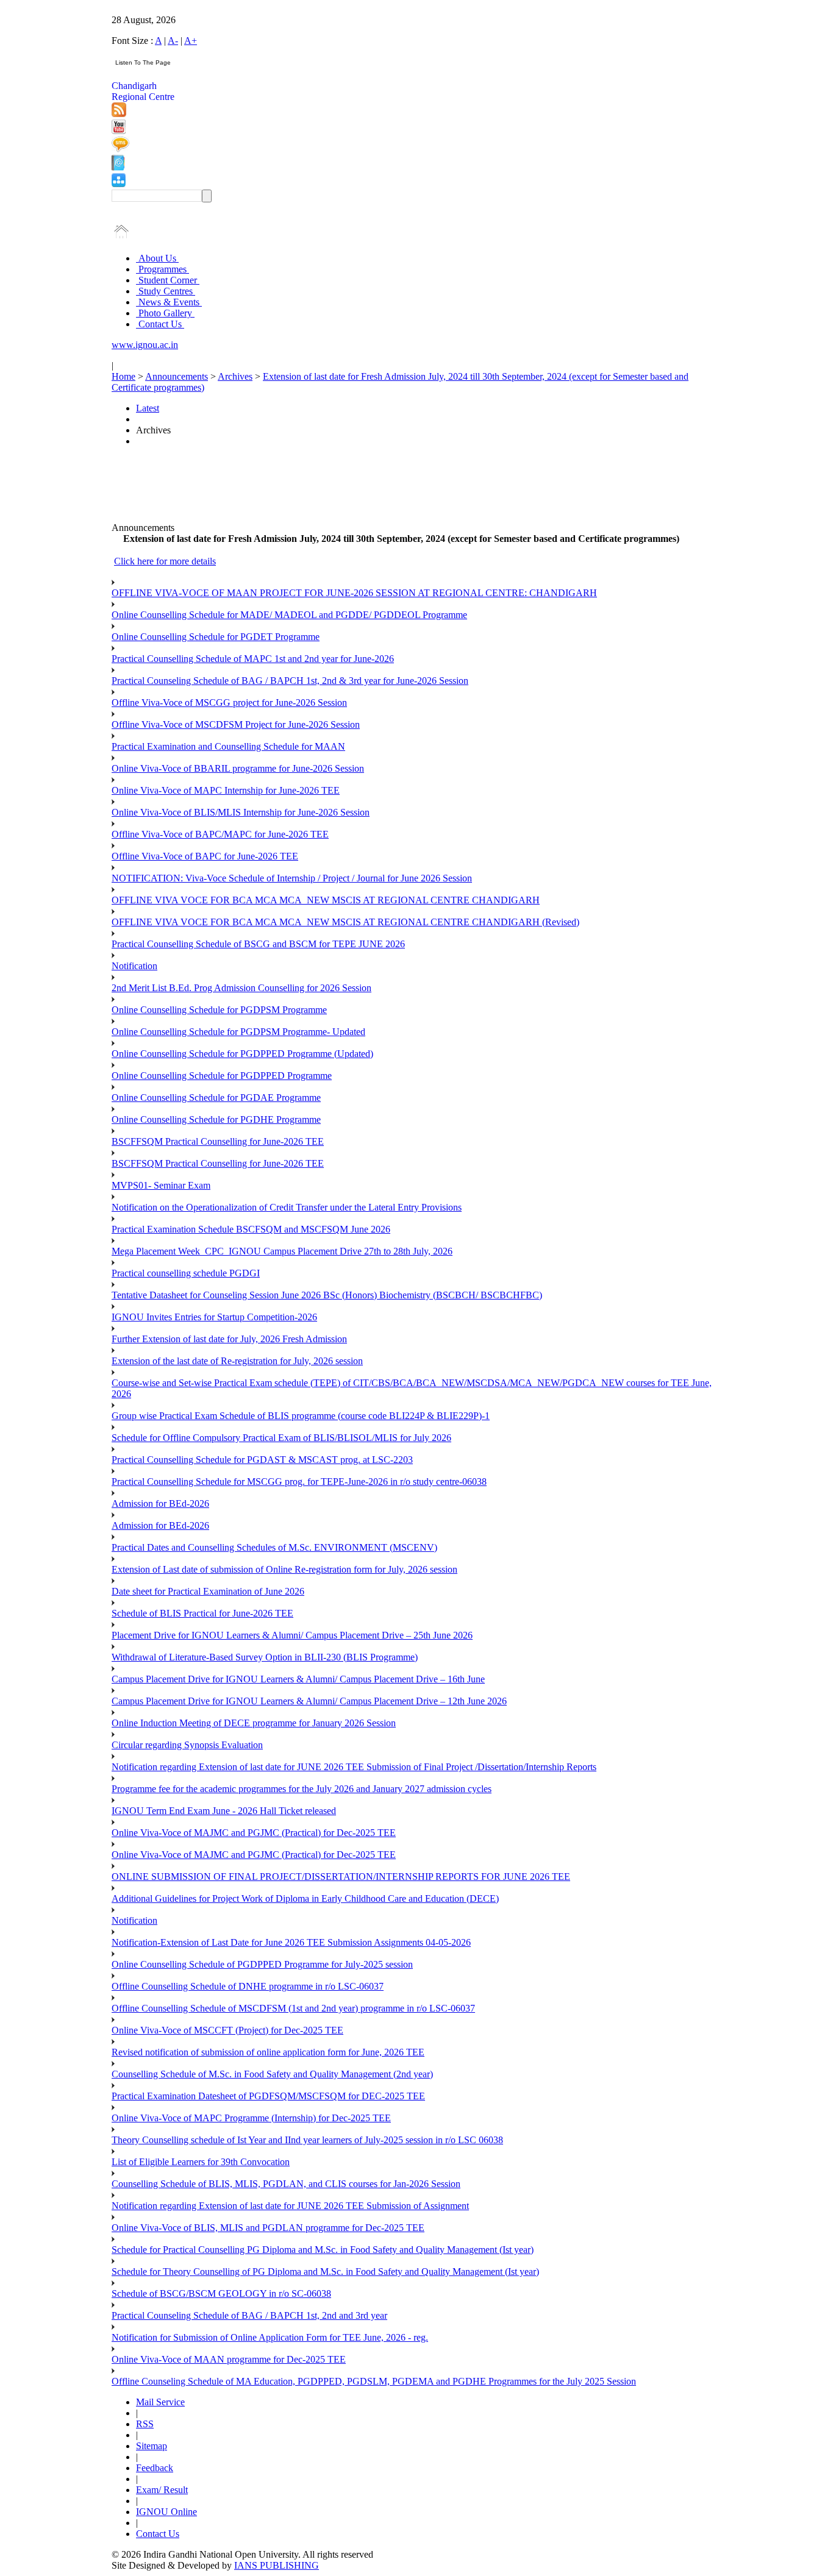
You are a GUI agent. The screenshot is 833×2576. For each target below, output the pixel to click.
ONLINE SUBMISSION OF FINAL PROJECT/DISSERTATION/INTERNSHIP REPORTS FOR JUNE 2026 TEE (341, 1877)
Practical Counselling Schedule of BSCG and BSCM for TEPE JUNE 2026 (258, 944)
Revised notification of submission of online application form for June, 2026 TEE (268, 2052)
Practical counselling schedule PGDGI (186, 1273)
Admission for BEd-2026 (160, 1503)
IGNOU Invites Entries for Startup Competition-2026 (214, 1317)
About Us (157, 258)
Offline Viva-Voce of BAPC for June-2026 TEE (205, 856)
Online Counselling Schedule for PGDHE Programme (216, 1119)
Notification (134, 966)
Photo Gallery (165, 313)
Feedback (155, 2468)
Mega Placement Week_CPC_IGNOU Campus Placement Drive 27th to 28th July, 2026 (282, 1251)
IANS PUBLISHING (277, 2565)
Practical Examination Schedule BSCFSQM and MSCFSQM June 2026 (251, 1229)
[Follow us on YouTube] (119, 131)
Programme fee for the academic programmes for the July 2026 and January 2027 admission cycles (302, 1789)
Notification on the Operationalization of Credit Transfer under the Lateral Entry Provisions (287, 1207)
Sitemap (152, 2446)
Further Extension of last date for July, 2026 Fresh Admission (229, 1339)
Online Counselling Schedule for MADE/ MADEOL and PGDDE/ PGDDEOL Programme (289, 615)
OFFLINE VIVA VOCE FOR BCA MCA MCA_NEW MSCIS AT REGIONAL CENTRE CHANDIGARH (326, 900)
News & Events (169, 302)
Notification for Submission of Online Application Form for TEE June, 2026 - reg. (270, 2337)
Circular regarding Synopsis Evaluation (187, 1745)
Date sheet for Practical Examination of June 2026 (208, 1591)
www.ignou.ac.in (145, 345)
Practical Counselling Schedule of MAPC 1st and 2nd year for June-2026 (253, 659)
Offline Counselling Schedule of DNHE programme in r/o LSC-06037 (248, 1986)
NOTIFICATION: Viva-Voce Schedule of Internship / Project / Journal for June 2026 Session (292, 878)
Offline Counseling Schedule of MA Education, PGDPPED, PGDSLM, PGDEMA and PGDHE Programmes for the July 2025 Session (374, 2381)
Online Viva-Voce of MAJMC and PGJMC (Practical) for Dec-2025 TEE (254, 1833)
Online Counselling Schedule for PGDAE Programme (216, 1098)
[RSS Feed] (119, 114)
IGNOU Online (166, 2512)
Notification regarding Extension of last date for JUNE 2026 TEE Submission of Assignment (290, 2206)
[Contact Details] (118, 167)
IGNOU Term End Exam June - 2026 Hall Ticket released (224, 1811)
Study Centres (166, 291)
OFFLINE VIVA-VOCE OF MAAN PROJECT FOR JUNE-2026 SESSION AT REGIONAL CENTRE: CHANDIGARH (354, 593)
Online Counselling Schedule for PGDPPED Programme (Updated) (242, 1054)
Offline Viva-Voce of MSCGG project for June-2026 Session (229, 703)
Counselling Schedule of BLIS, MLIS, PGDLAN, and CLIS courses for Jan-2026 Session (286, 2184)
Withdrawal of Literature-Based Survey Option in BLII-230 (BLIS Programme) (265, 1657)
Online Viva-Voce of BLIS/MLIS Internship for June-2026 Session (241, 812)
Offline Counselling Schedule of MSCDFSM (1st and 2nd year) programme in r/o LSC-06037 (293, 2008)
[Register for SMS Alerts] (120, 149)
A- (173, 41)
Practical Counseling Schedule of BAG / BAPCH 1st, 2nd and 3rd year (249, 2315)
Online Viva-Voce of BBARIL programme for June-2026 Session (238, 768)
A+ (191, 41)
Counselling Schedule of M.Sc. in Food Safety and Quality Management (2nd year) (272, 2074)
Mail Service (160, 2402)
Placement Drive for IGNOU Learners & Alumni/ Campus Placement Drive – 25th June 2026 (292, 1635)
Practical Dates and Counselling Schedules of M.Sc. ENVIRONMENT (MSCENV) (274, 1547)
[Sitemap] (119, 184)
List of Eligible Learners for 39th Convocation (201, 2162)
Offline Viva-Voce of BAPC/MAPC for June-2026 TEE (220, 834)
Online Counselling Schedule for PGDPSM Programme (219, 1010)
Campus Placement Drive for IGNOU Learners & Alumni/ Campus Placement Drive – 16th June (298, 1679)
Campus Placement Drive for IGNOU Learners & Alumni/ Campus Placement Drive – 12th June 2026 (309, 1701)
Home (123, 376)
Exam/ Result (162, 2490)
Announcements (177, 376)
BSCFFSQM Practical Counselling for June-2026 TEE (218, 1141)
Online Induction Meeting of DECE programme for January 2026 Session (254, 1723)
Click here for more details (165, 561)
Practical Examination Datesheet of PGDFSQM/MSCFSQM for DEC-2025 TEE (268, 2096)
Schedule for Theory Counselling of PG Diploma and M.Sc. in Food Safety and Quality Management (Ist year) (325, 2272)
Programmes (163, 269)
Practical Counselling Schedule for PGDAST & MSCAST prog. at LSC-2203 (262, 1460)
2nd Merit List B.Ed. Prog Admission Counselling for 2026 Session (241, 988)
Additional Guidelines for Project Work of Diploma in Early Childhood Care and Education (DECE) (305, 1898)
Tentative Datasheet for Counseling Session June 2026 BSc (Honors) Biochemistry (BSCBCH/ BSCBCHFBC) (327, 1295)
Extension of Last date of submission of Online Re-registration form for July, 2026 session (284, 1569)
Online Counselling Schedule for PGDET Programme (216, 637)
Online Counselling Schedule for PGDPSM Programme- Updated (238, 1032)
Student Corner (168, 280)
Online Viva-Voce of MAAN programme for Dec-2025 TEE (229, 2359)
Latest (148, 408)
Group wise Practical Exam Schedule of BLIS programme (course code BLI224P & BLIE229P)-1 (301, 1416)
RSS (145, 2424)
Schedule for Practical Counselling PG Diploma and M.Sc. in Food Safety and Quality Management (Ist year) (323, 2250)
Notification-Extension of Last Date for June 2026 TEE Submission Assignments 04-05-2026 (291, 1942)
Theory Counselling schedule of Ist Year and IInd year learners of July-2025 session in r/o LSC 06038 (307, 2140)
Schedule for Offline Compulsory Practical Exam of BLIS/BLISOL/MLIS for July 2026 (281, 1438)
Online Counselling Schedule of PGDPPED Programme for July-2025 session (262, 1964)
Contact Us (160, 324)
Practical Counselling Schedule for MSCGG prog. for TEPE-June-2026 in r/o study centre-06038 (299, 1482)
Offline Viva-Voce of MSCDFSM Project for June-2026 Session (236, 724)
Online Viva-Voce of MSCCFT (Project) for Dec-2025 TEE (227, 2030)
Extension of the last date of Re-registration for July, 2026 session (237, 1361)
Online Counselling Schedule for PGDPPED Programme (222, 1076)
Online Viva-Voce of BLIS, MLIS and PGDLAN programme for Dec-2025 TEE (268, 2228)
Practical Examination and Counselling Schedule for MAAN (228, 746)
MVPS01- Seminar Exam (161, 1185)
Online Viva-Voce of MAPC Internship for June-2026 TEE (226, 790)
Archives (235, 376)
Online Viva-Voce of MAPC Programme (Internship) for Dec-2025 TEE (251, 2118)
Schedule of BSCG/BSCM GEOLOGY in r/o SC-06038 (221, 2293)
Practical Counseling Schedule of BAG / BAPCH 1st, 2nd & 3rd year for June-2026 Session (290, 681)
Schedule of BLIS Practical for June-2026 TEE (202, 1613)
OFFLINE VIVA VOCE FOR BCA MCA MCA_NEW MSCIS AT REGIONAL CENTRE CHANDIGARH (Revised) (345, 922)
